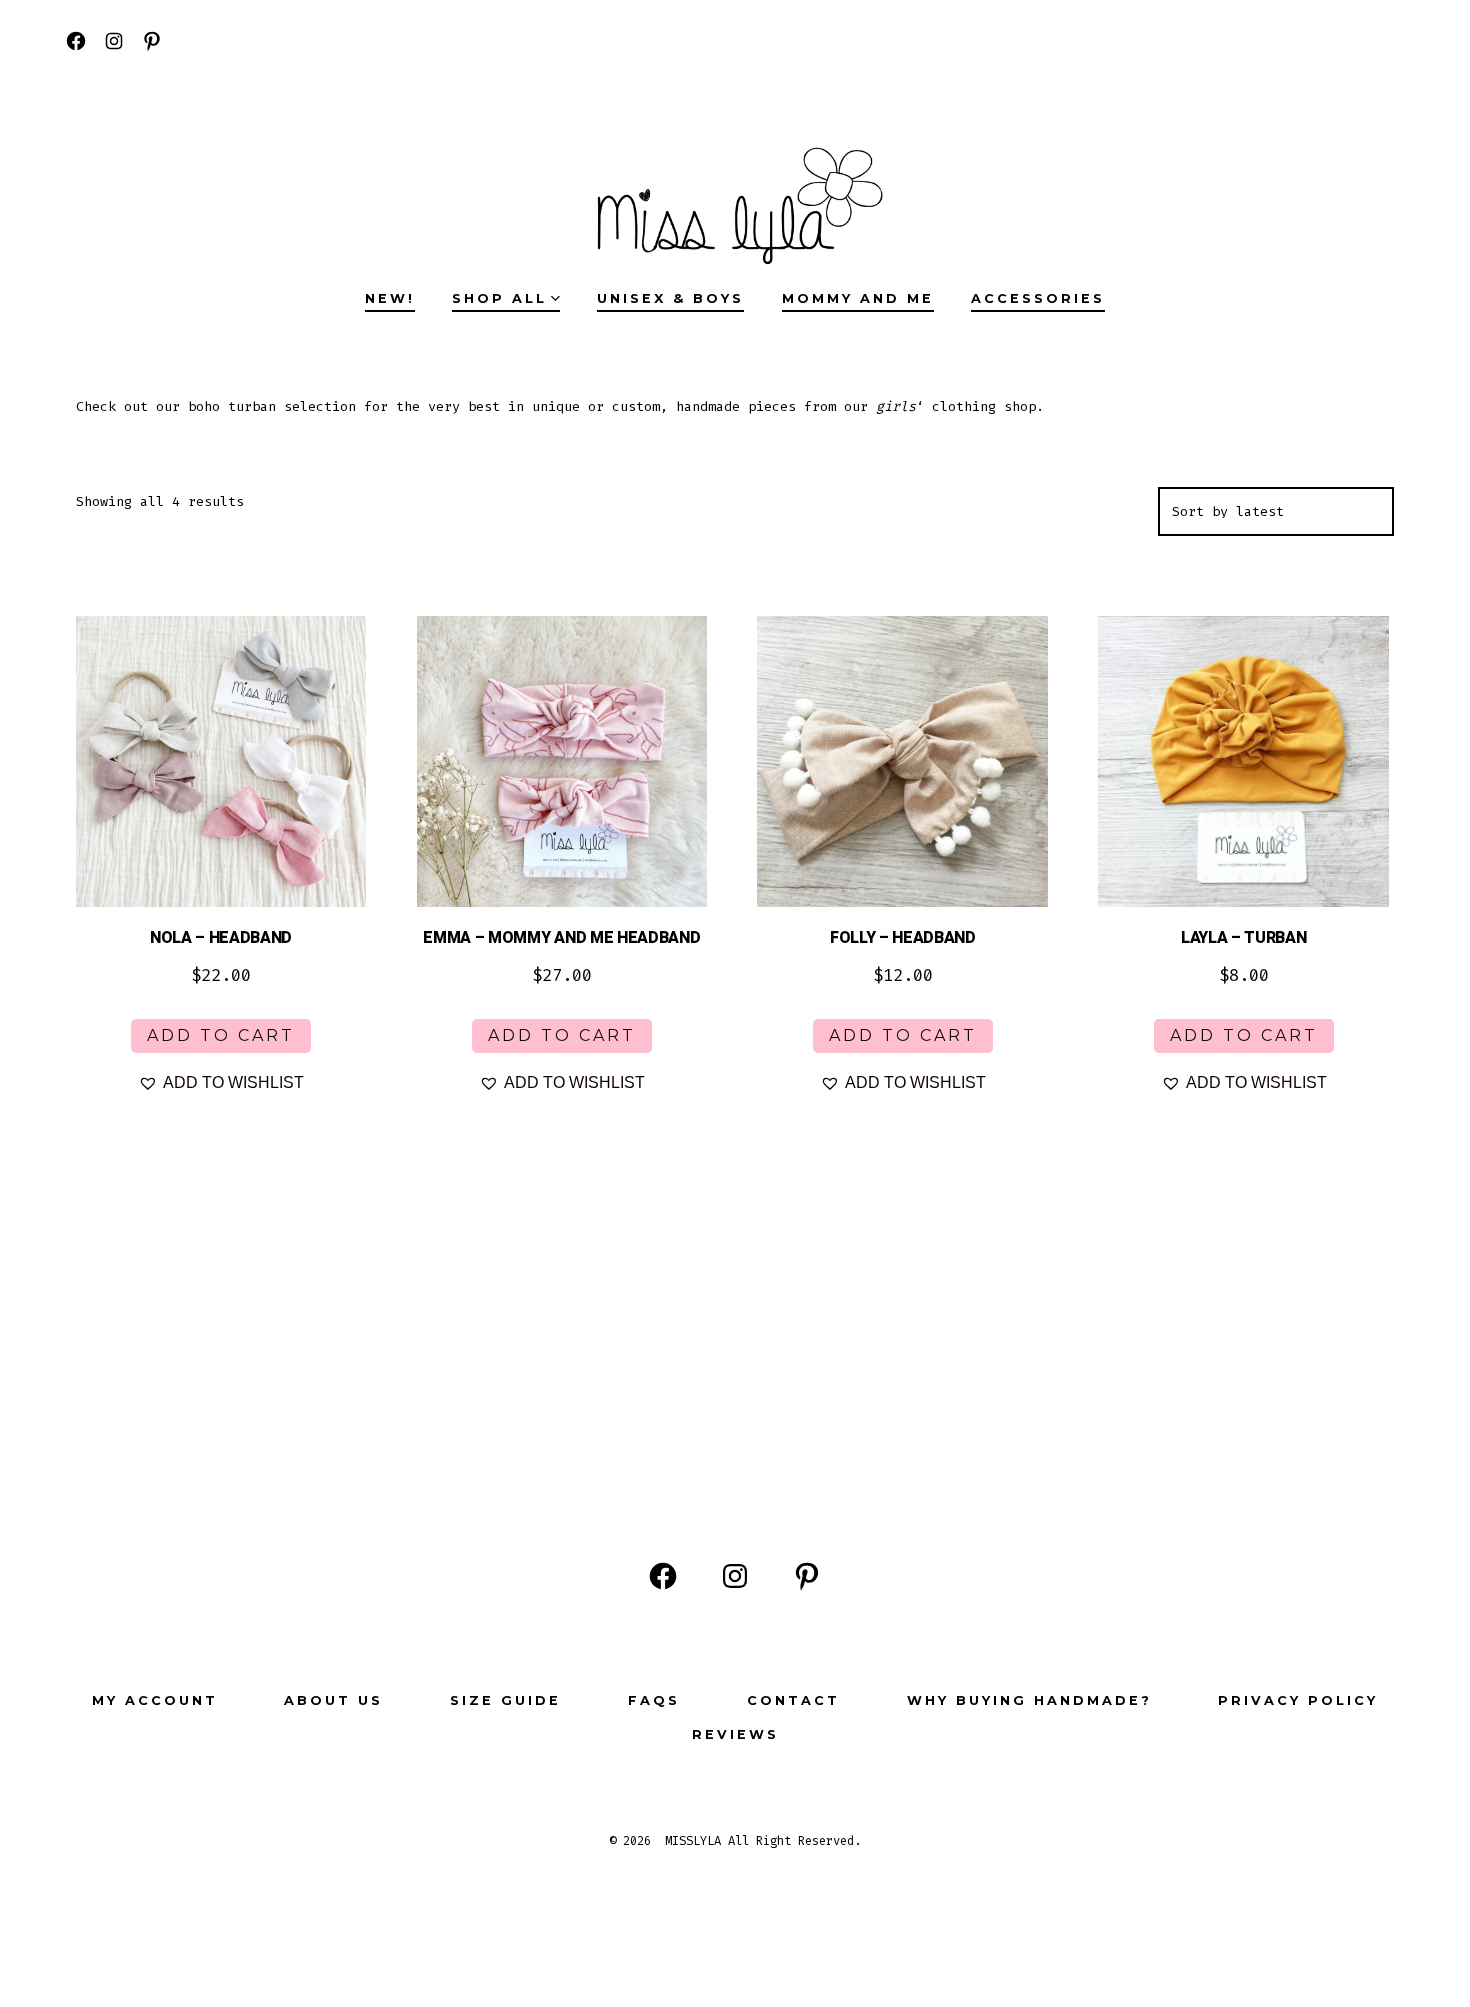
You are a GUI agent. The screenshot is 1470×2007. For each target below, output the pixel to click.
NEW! (390, 298)
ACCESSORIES (1038, 298)
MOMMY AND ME (858, 298)
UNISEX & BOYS (670, 298)
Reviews (735, 1734)
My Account (155, 1700)
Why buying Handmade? (1029, 1700)
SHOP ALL (499, 298)
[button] (221, 1083)
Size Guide (505, 1700)
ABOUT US (333, 1700)
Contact (793, 1700)
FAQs (654, 1700)
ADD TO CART (221, 1035)
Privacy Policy (1298, 1700)
